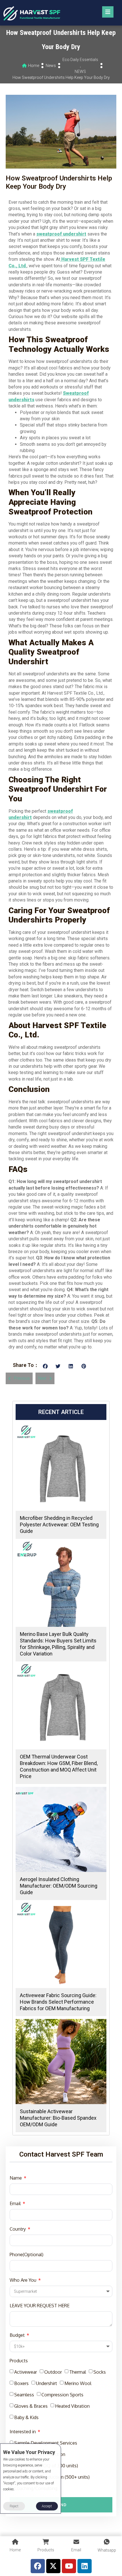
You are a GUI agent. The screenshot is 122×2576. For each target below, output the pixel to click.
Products (19, 2361)
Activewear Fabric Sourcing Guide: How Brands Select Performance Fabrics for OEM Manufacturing (58, 2002)
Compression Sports (62, 2395)
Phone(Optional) (27, 2254)
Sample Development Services (46, 2443)
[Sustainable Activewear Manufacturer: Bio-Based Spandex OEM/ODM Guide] (61, 2062)
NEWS (80, 72)
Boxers (21, 2383)
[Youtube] (69, 2566)
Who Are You (24, 2280)
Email (16, 2203)
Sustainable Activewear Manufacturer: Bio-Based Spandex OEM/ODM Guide (58, 2118)
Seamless (24, 2395)
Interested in (23, 2432)
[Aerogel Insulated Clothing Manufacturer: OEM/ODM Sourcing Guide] (61, 1829)
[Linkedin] (85, 2566)
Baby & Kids (26, 2417)
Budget (18, 2335)
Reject (14, 2506)
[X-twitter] (53, 2566)
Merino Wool (78, 2383)
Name (16, 2178)
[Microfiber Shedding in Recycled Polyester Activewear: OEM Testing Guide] (61, 1468)
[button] (45, 1366)
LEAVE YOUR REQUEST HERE (40, 2306)
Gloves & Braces (31, 2406)
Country (18, 2229)
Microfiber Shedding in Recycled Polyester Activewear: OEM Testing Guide (59, 1525)
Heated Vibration (72, 2406)
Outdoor (53, 2372)
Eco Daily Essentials (80, 60)
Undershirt (47, 2383)
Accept (47, 2506)
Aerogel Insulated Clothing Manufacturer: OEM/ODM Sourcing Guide (59, 1886)
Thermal (78, 2372)
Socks (100, 2372)
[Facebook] (38, 2566)
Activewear (26, 2372)
